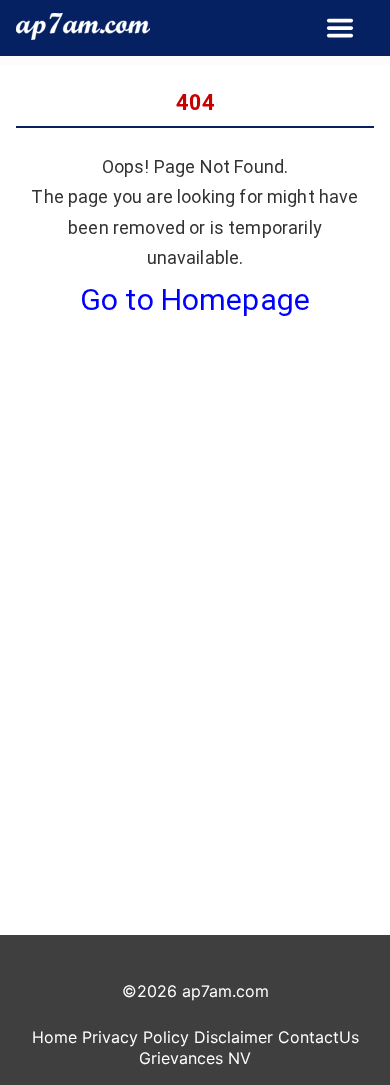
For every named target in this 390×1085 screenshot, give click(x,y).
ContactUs (318, 1037)
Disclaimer (233, 1037)
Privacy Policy (135, 1037)
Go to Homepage (195, 299)
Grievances (181, 1058)
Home (54, 1037)
